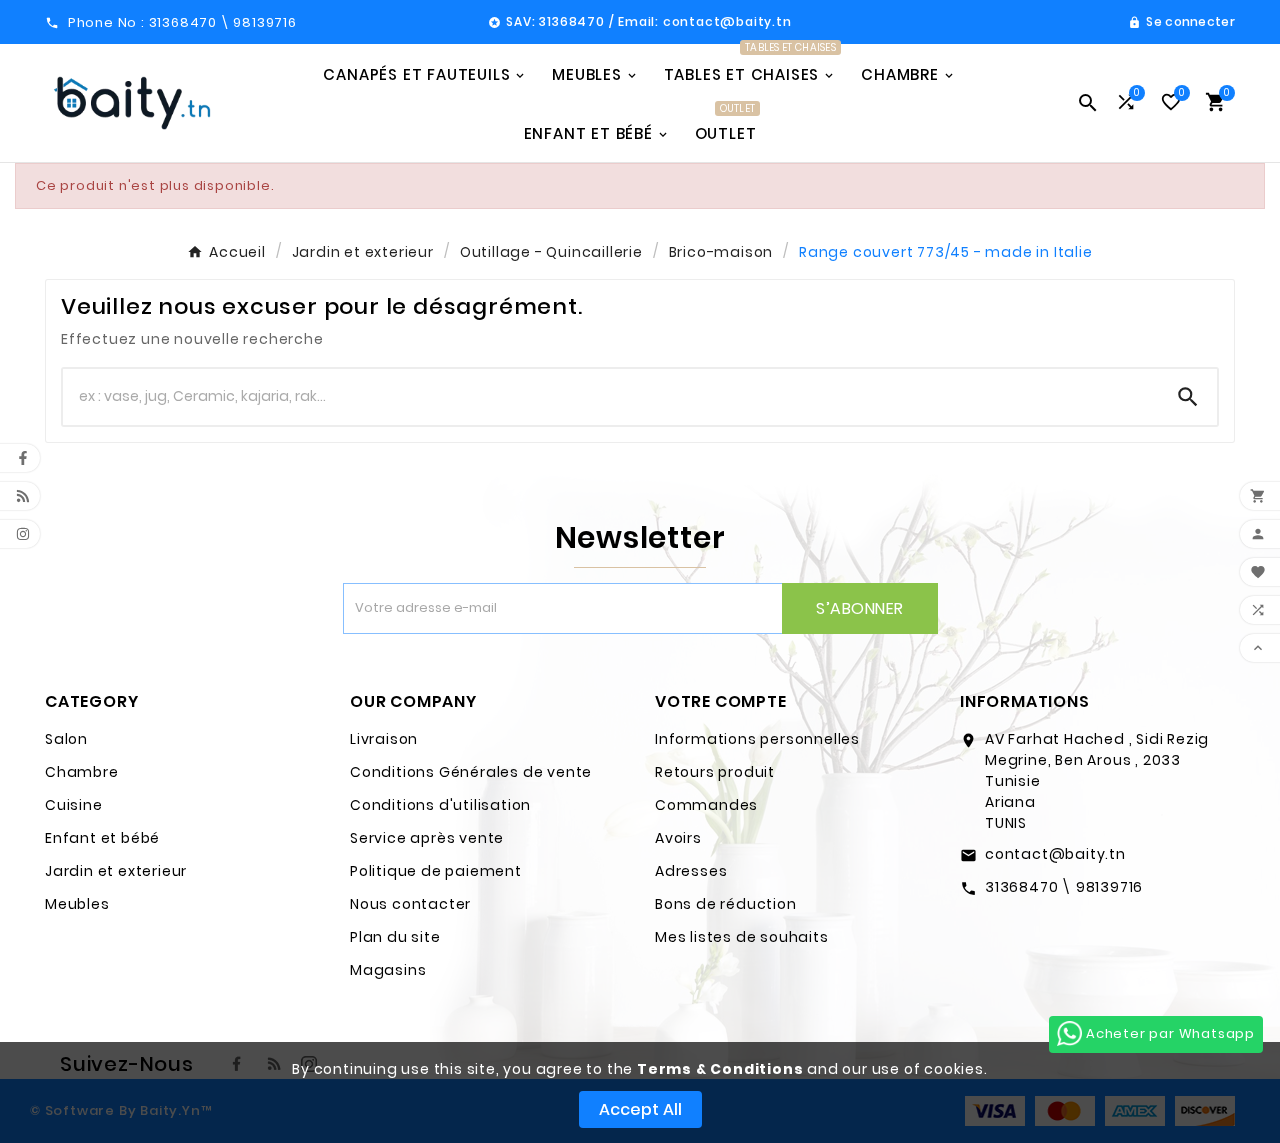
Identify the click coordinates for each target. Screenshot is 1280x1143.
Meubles (77, 904)
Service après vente (427, 838)
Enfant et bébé (102, 838)
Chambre (82, 772)
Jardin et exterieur (116, 871)
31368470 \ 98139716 (1064, 887)
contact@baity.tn (1055, 854)
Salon (66, 739)
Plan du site (395, 937)
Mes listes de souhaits (742, 937)
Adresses (691, 871)
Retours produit (715, 772)
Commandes (706, 805)
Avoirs (678, 838)
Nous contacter (410, 904)
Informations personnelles (757, 739)
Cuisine (74, 805)
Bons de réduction (726, 904)
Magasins (388, 970)
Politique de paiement (436, 871)
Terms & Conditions (720, 1069)
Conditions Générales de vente (471, 772)
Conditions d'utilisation (440, 805)
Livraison (384, 739)
